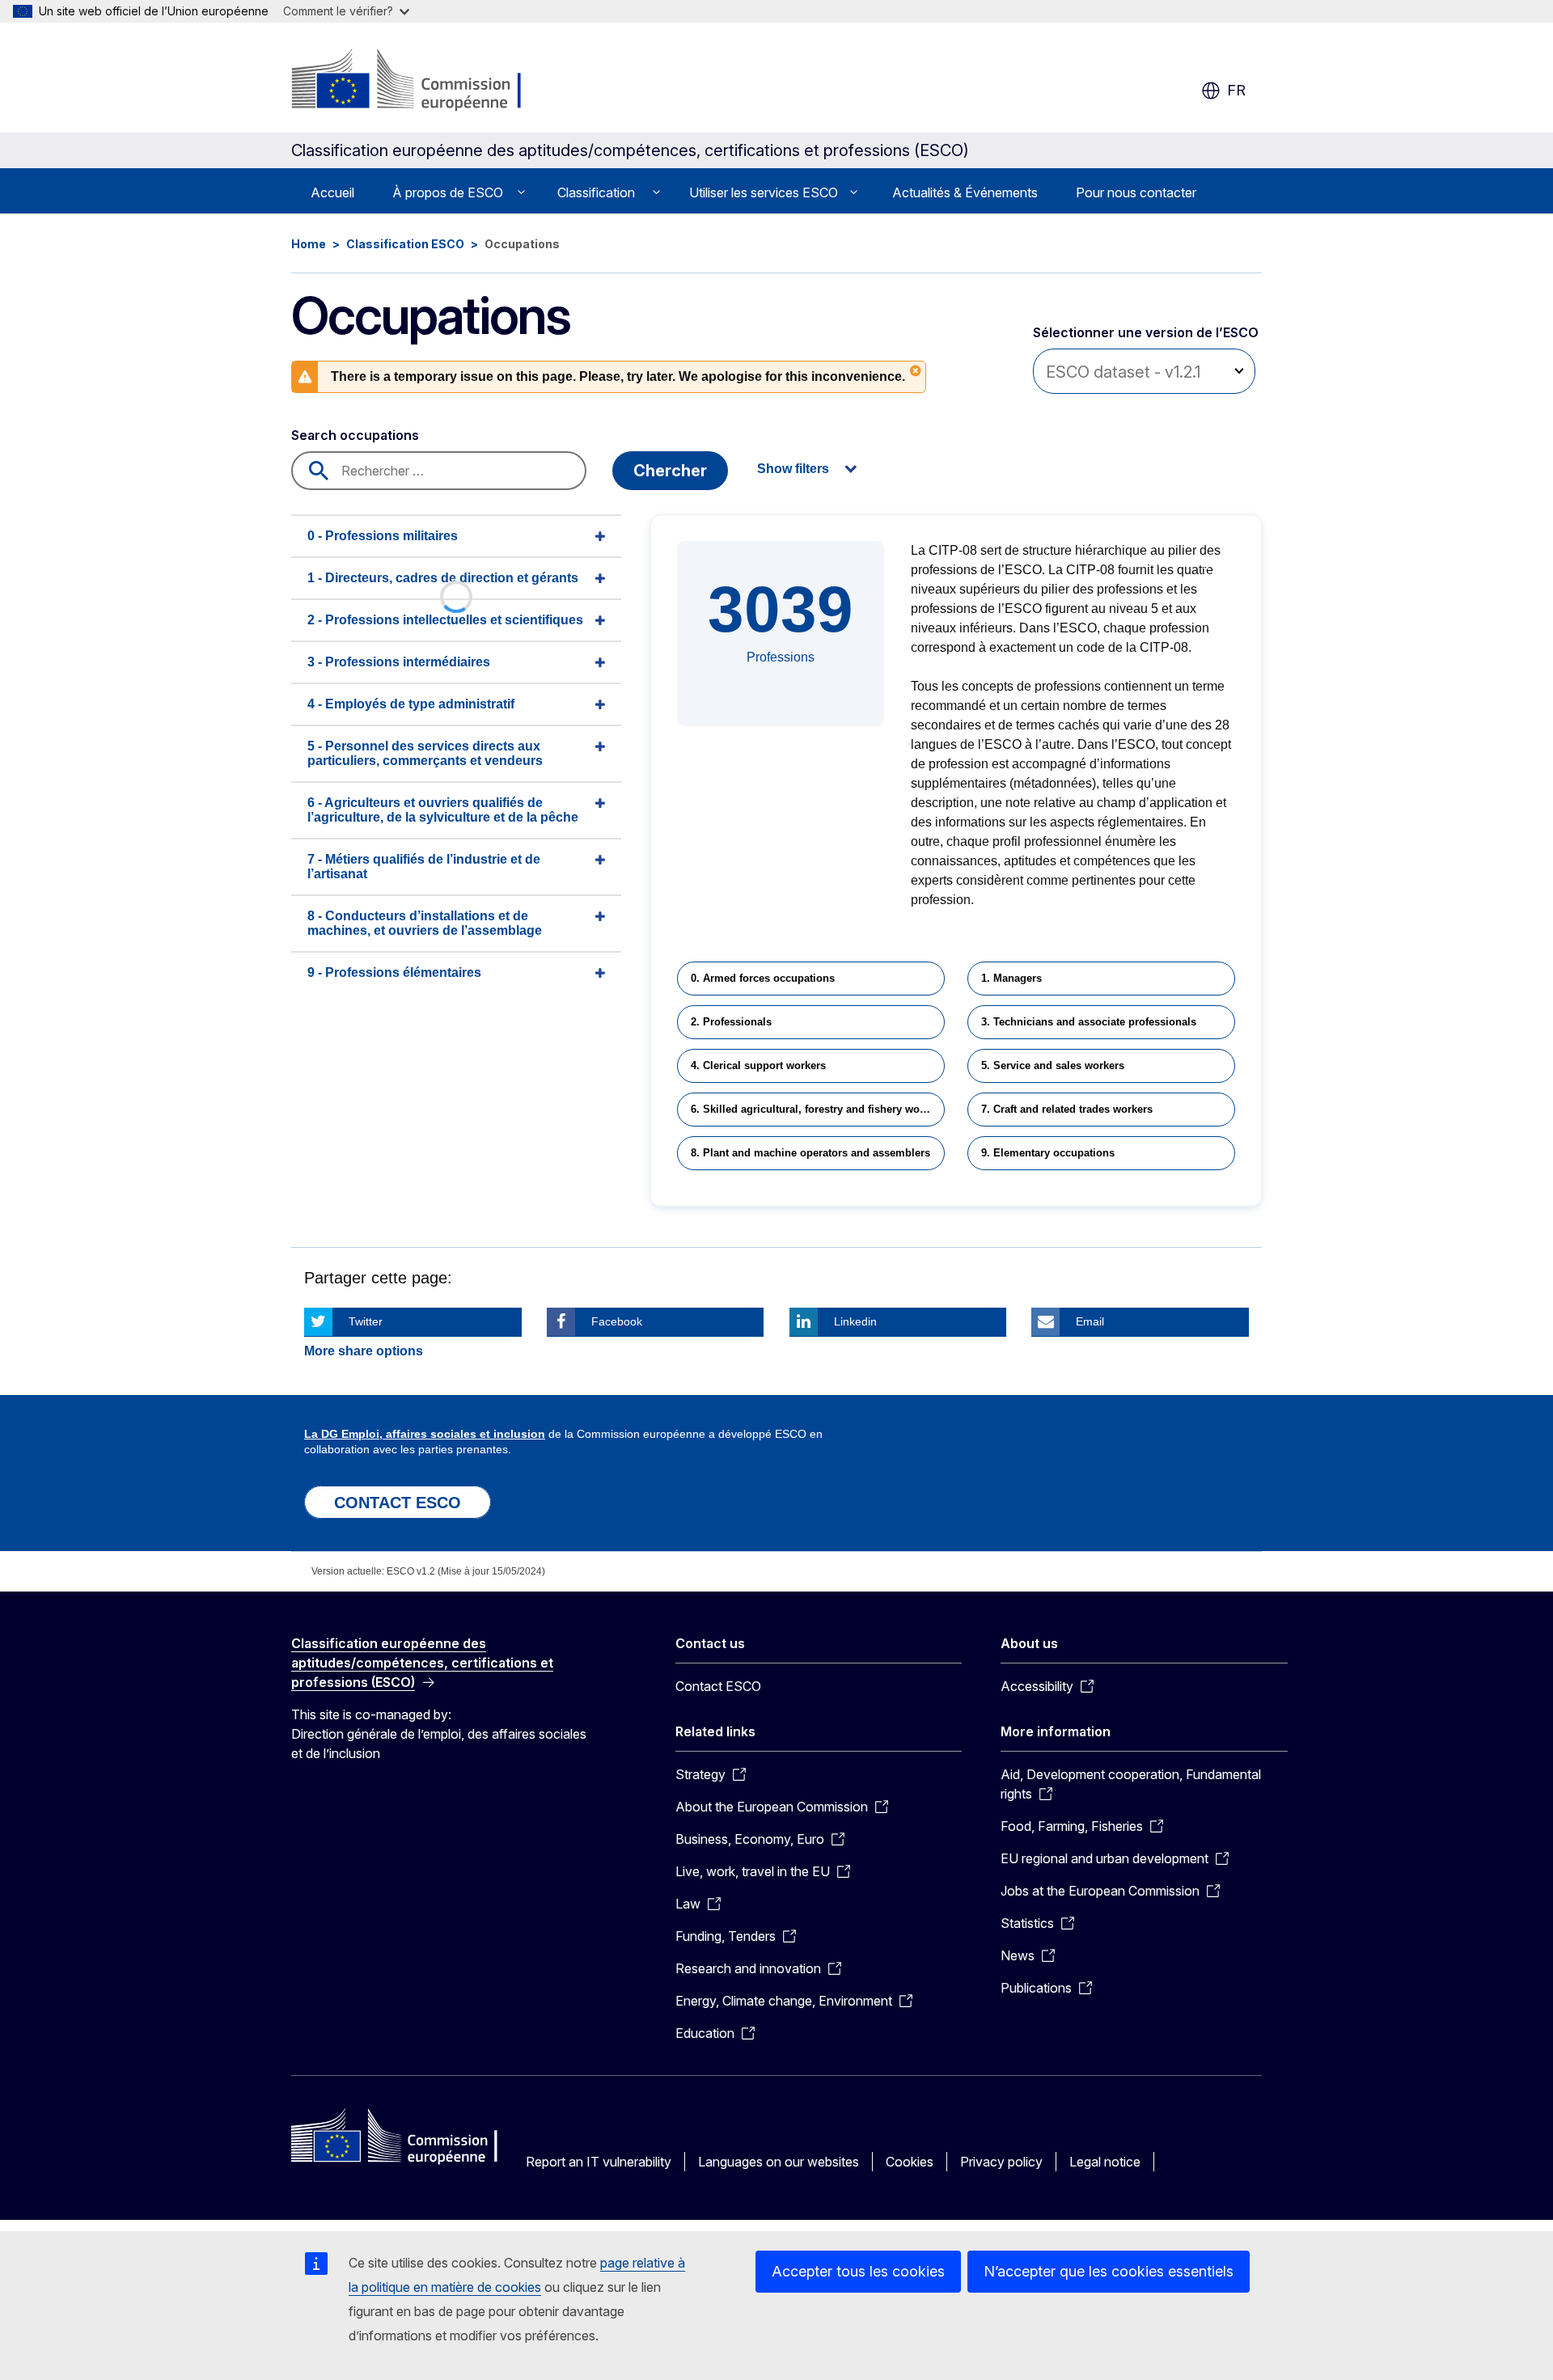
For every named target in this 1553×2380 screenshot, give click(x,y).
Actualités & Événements (965, 192)
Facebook (617, 1321)
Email (1090, 1321)
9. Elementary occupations (1048, 1153)
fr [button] (1236, 90)
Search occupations (355, 435)
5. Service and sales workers (1053, 1065)
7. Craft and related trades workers (1067, 1109)
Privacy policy (1001, 2162)
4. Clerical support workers (758, 1065)
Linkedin (855, 1321)
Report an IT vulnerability (599, 2162)
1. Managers (1011, 978)
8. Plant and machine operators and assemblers (810, 1153)
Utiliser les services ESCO (764, 192)
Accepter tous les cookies (858, 2271)
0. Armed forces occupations (763, 978)
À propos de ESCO (448, 192)
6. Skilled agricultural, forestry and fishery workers (818, 1109)
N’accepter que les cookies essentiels (1109, 2271)
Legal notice (1105, 2162)
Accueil (332, 192)
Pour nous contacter (1136, 192)
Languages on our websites (779, 2162)
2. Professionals (731, 1022)
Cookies (910, 2162)
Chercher (670, 471)
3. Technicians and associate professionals (1089, 1022)
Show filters (793, 469)
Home (309, 244)
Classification (596, 192)
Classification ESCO (405, 244)
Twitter (366, 1321)
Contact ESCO (718, 1686)
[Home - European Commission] (422, 81)
